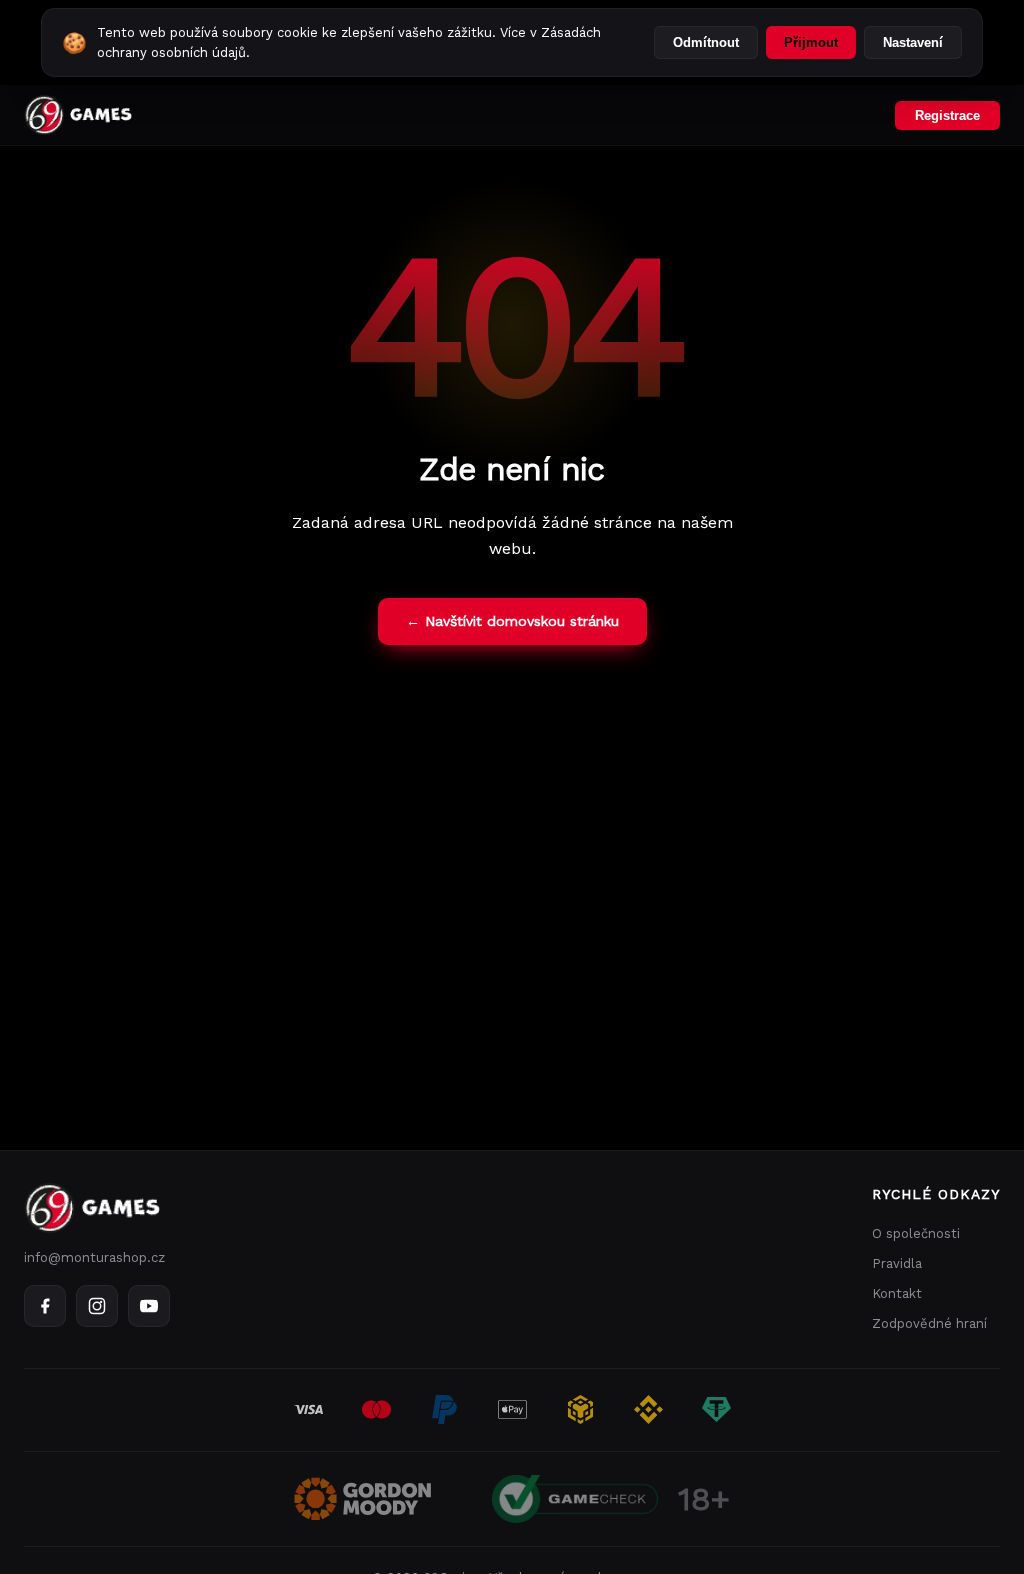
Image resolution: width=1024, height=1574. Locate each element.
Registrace (947, 115)
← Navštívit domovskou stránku (512, 621)
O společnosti (916, 1233)
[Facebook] (45, 1306)
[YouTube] (149, 1306)
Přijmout (811, 42)
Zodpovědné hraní (929, 1323)
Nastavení (913, 42)
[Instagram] (97, 1306)
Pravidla (897, 1263)
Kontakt (897, 1293)
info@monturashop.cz (94, 1257)
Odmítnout (706, 42)
